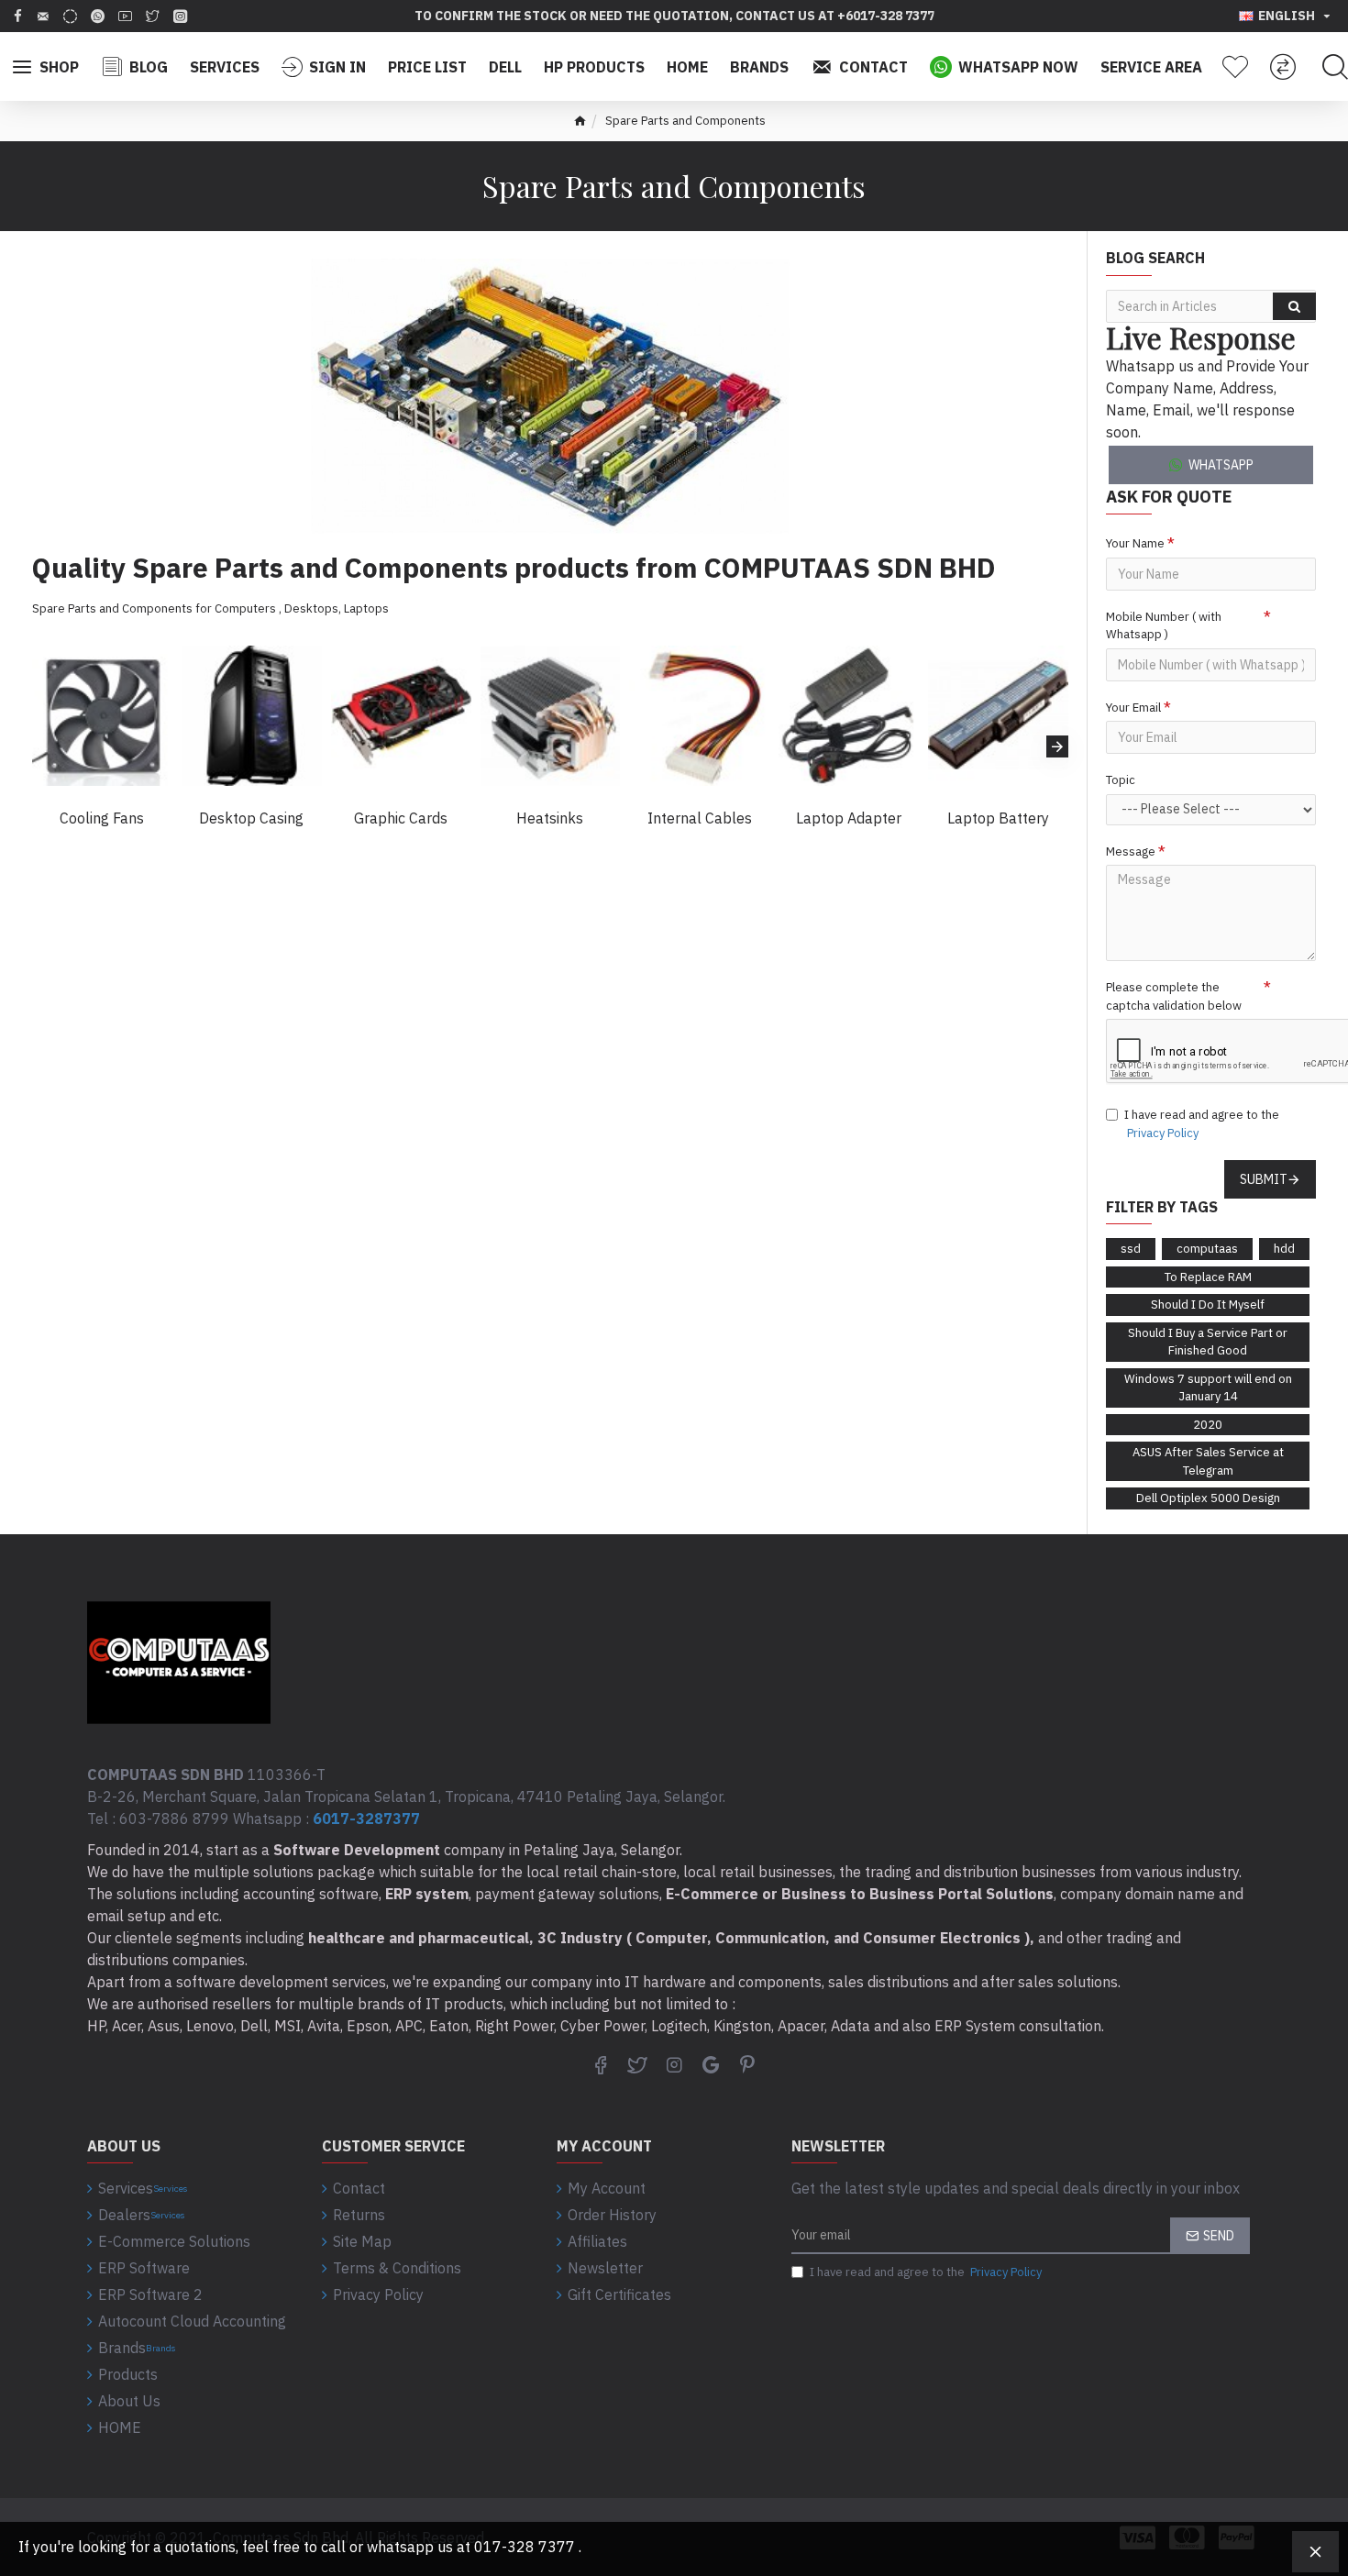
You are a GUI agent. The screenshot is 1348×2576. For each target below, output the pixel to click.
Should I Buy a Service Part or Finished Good (1208, 1342)
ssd (1131, 1249)
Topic (1121, 780)
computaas (1207, 1249)
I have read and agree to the (1202, 1124)
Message (1131, 851)
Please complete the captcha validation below (1174, 996)
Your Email (1133, 708)
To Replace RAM (1208, 1277)
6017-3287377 (366, 1819)
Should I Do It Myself (1208, 1305)
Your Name (1135, 543)
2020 (1208, 1425)
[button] (43, 746)
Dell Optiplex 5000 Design (1208, 1498)
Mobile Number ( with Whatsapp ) (1164, 626)
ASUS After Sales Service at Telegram (1208, 1461)
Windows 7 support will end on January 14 (1208, 1388)
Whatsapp (1221, 465)
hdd (1284, 1249)
